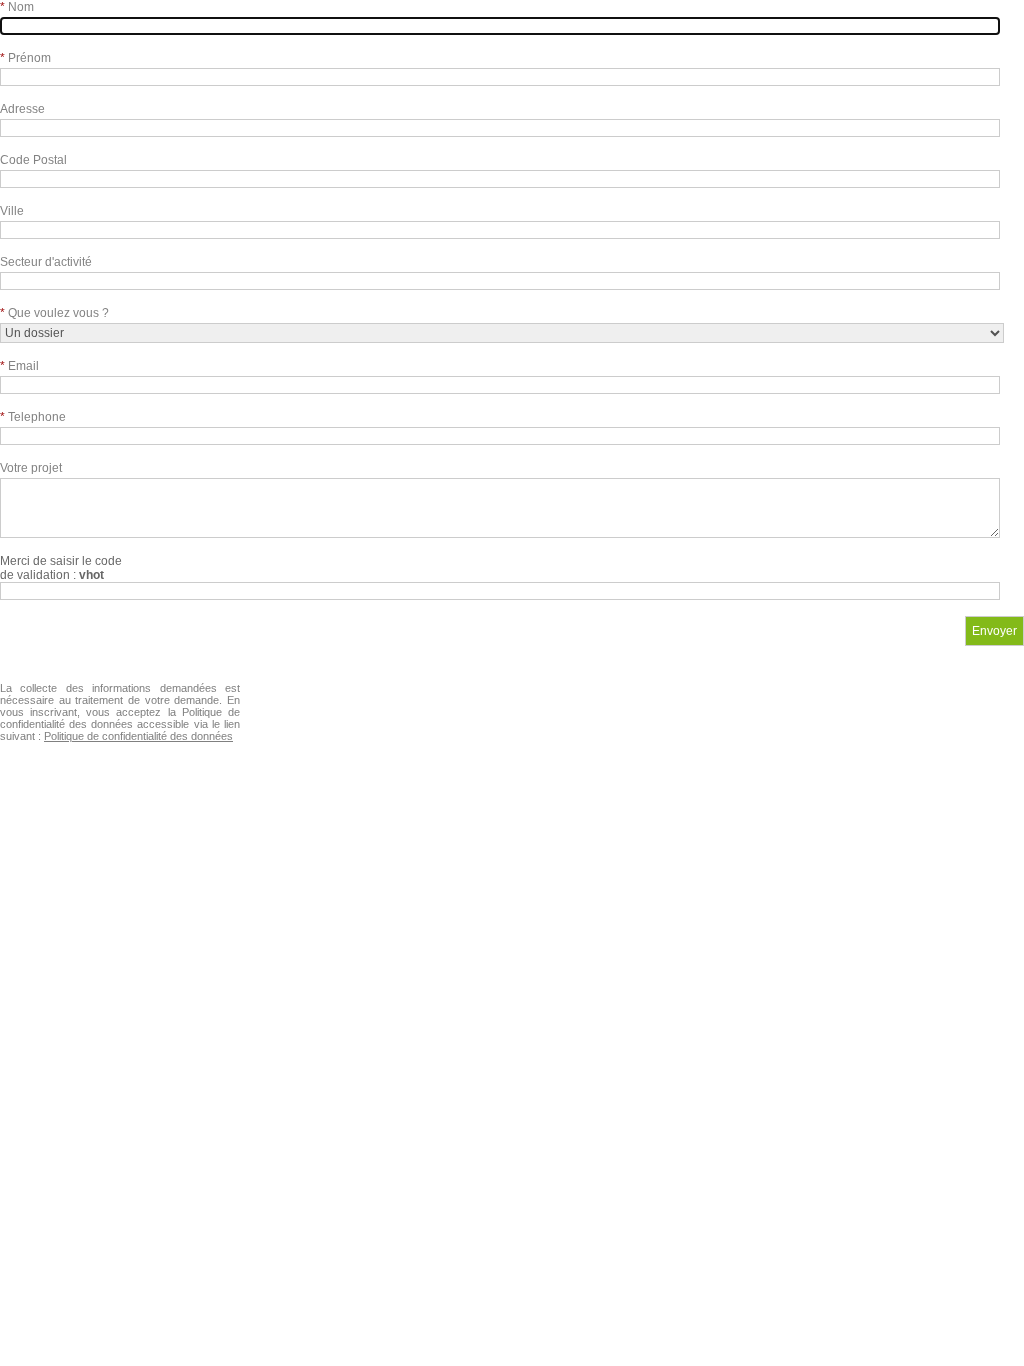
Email (19, 366)
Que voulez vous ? (54, 313)
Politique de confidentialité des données (138, 736)
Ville (12, 211)
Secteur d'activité (46, 262)
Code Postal (33, 160)
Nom (17, 7)
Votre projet (31, 468)
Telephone (33, 417)
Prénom (25, 58)
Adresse (22, 109)
